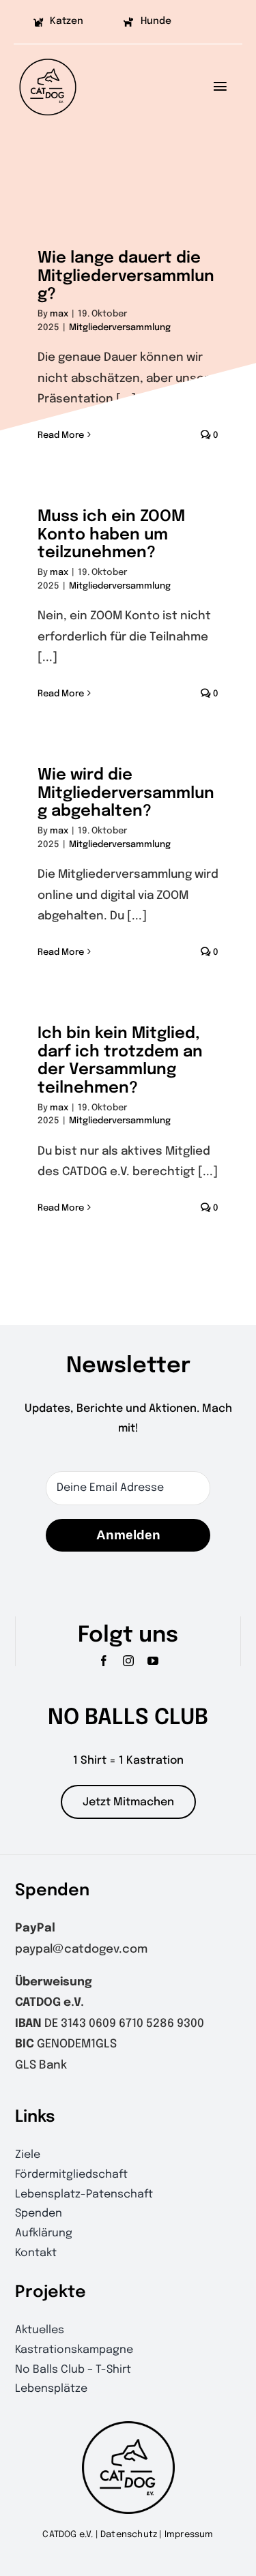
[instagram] (128, 1661)
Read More (61, 694)
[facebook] (104, 1661)
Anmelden (128, 1535)
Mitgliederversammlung (120, 328)
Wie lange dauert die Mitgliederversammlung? (126, 276)
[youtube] (153, 1661)
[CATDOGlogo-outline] (48, 58)
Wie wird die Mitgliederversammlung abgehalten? (126, 793)
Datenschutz (129, 2535)
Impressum (189, 2535)
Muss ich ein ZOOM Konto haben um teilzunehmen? (111, 535)
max (59, 314)
